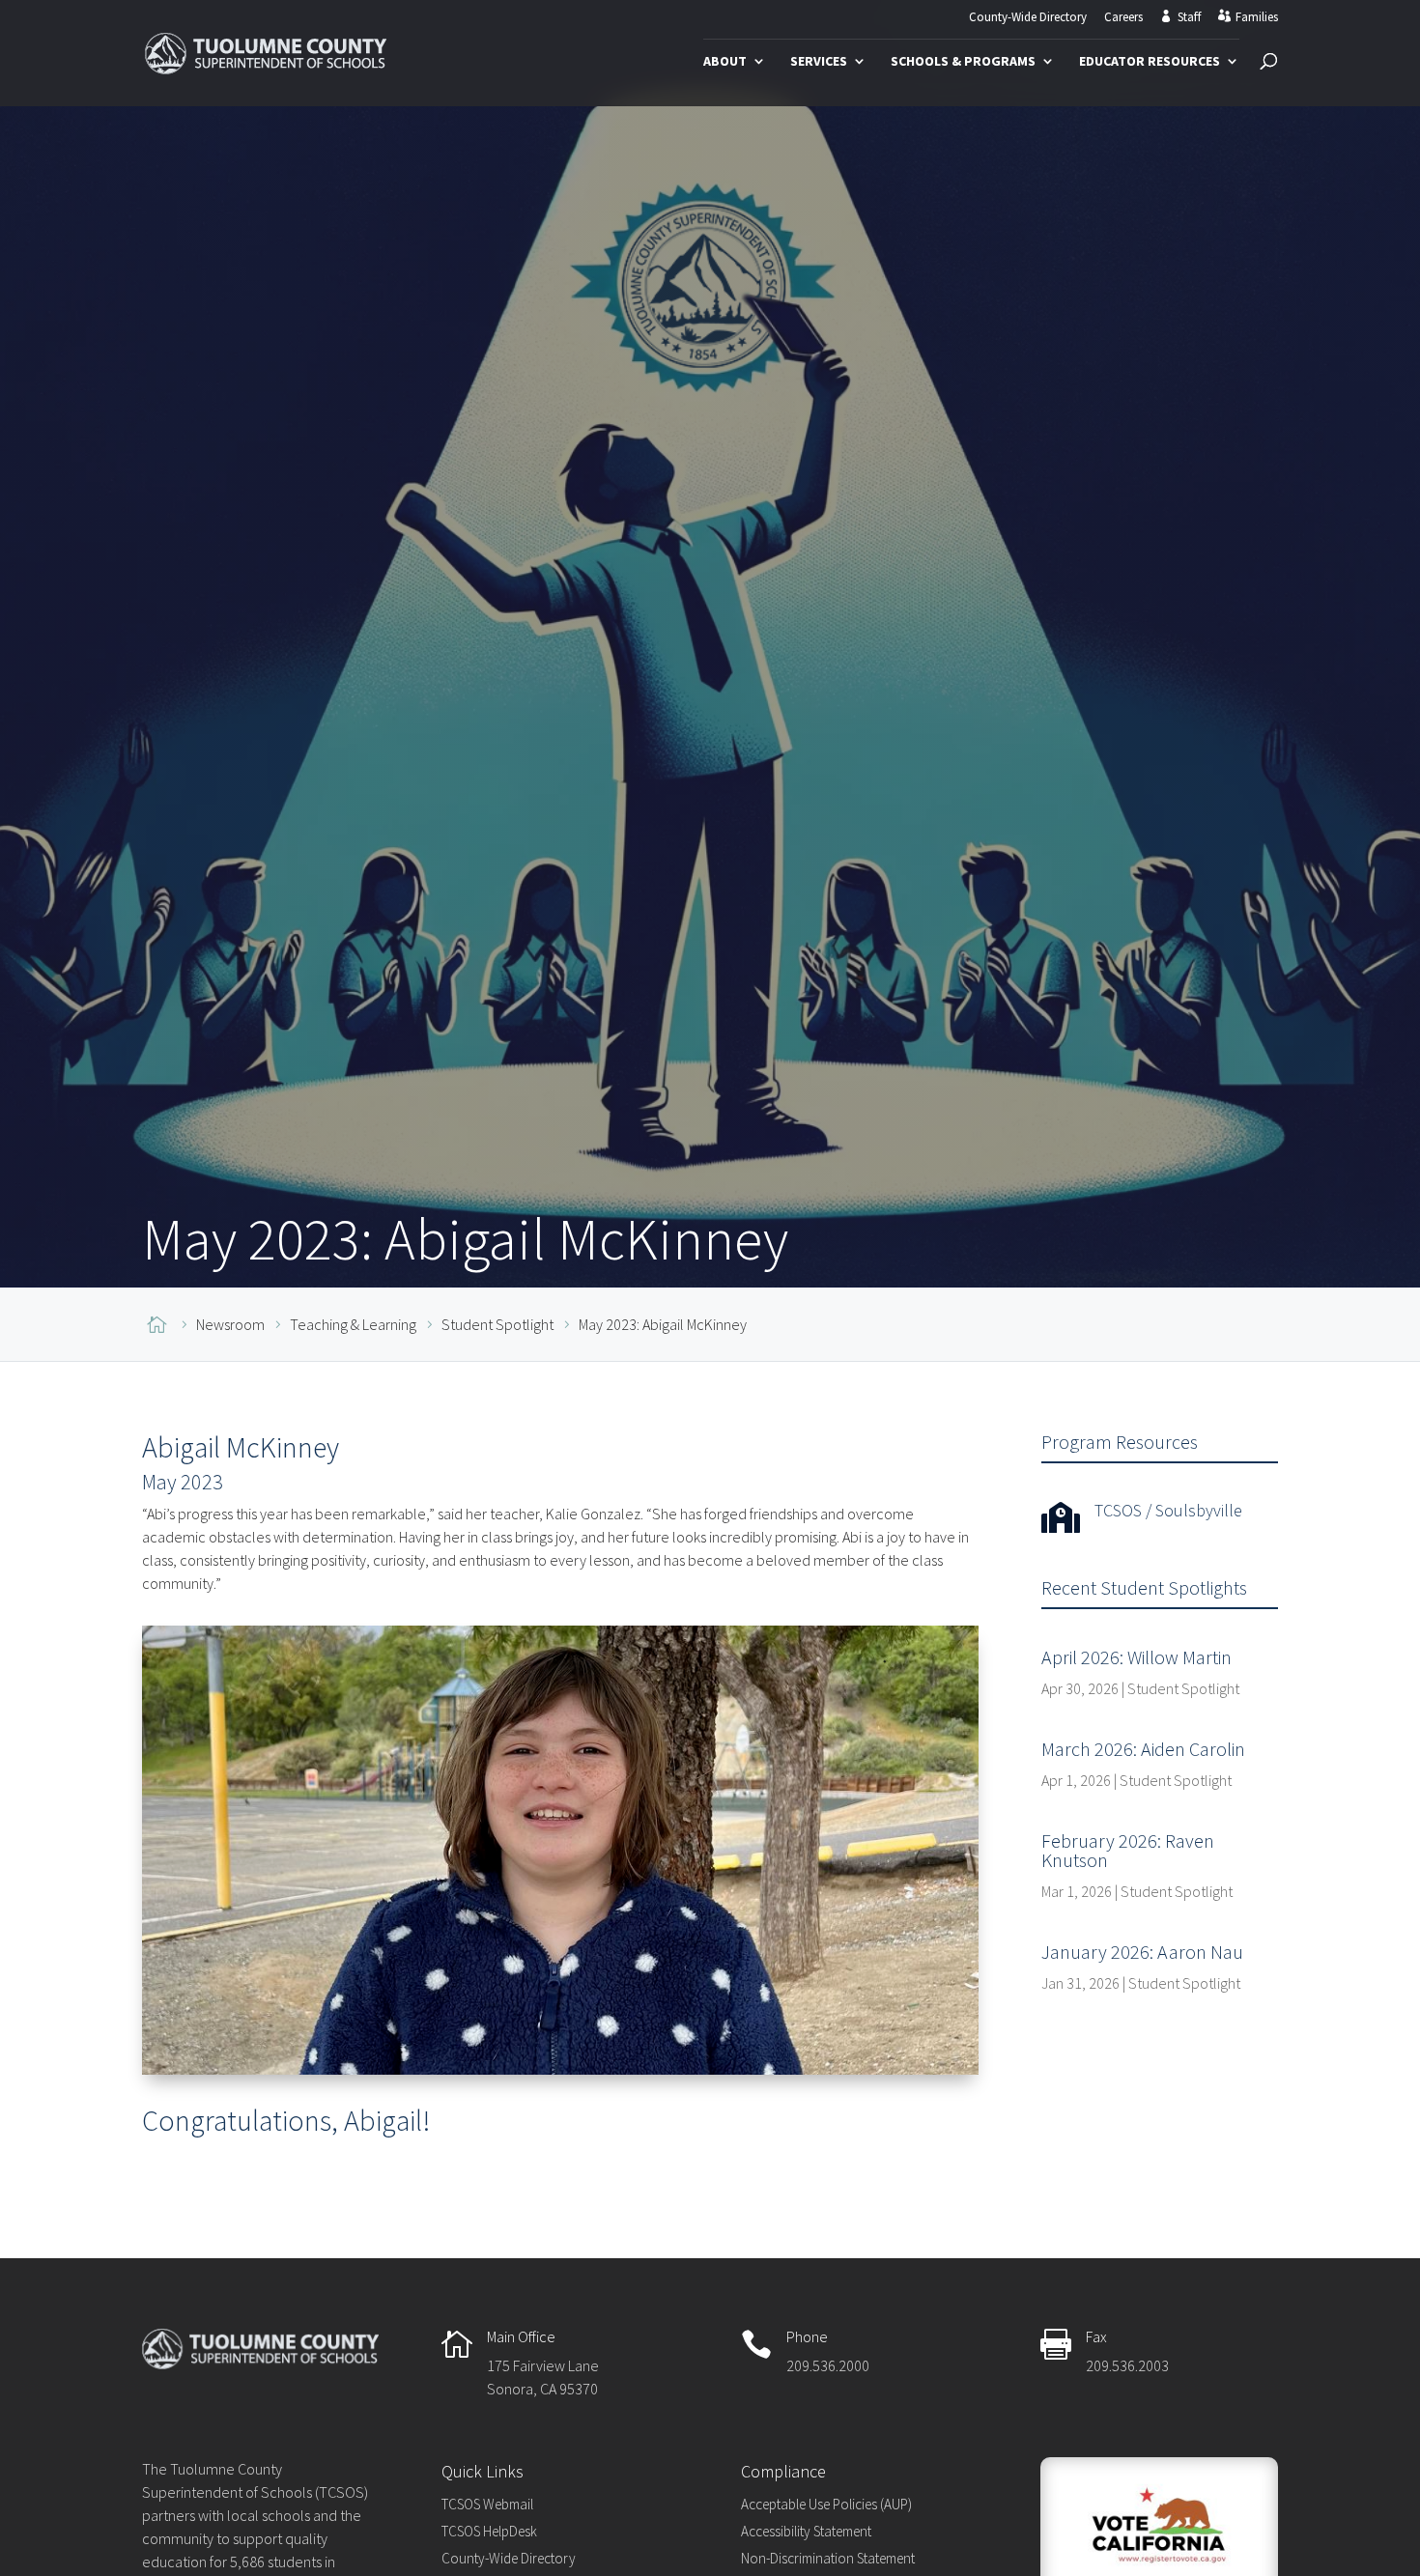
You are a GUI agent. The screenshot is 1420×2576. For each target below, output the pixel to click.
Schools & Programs (963, 62)
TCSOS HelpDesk (489, 2531)
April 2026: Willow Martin (1136, 1657)
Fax (1096, 2336)
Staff (1189, 17)
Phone (807, 2336)
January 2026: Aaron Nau (1142, 1952)
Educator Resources (1150, 62)
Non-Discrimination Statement (828, 2558)
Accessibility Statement (806, 2531)
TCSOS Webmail (487, 2504)
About (725, 62)
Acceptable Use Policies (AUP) (826, 2504)
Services (819, 62)
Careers (1123, 18)
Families (1257, 17)
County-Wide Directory (1028, 18)
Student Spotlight (1183, 1688)
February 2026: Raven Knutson (1128, 1850)
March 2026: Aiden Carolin (1143, 1749)
